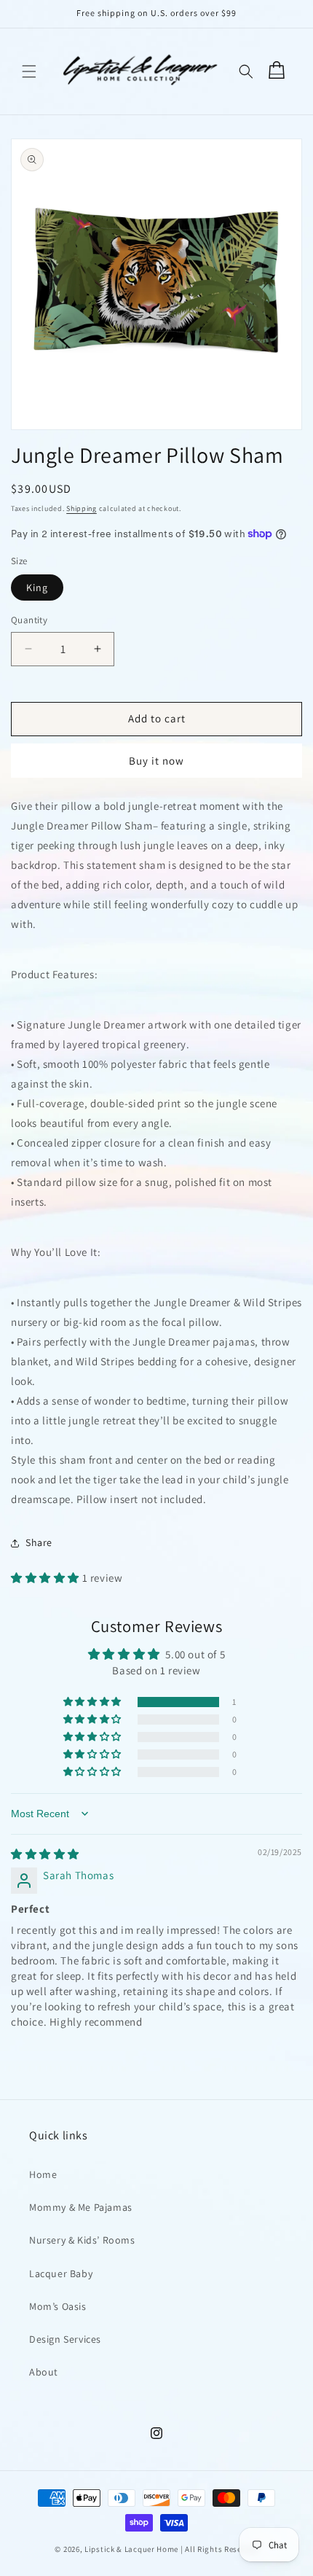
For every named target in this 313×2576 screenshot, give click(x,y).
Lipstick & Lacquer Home (132, 2549)
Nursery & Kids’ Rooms (82, 2240)
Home (43, 2174)
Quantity (29, 620)
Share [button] (39, 1542)
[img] (45, 1854)
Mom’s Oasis (58, 2306)
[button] (29, 71)
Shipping (82, 508)
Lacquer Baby (61, 2273)
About (44, 2372)
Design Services (65, 2339)
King (37, 588)
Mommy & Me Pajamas (81, 2207)
